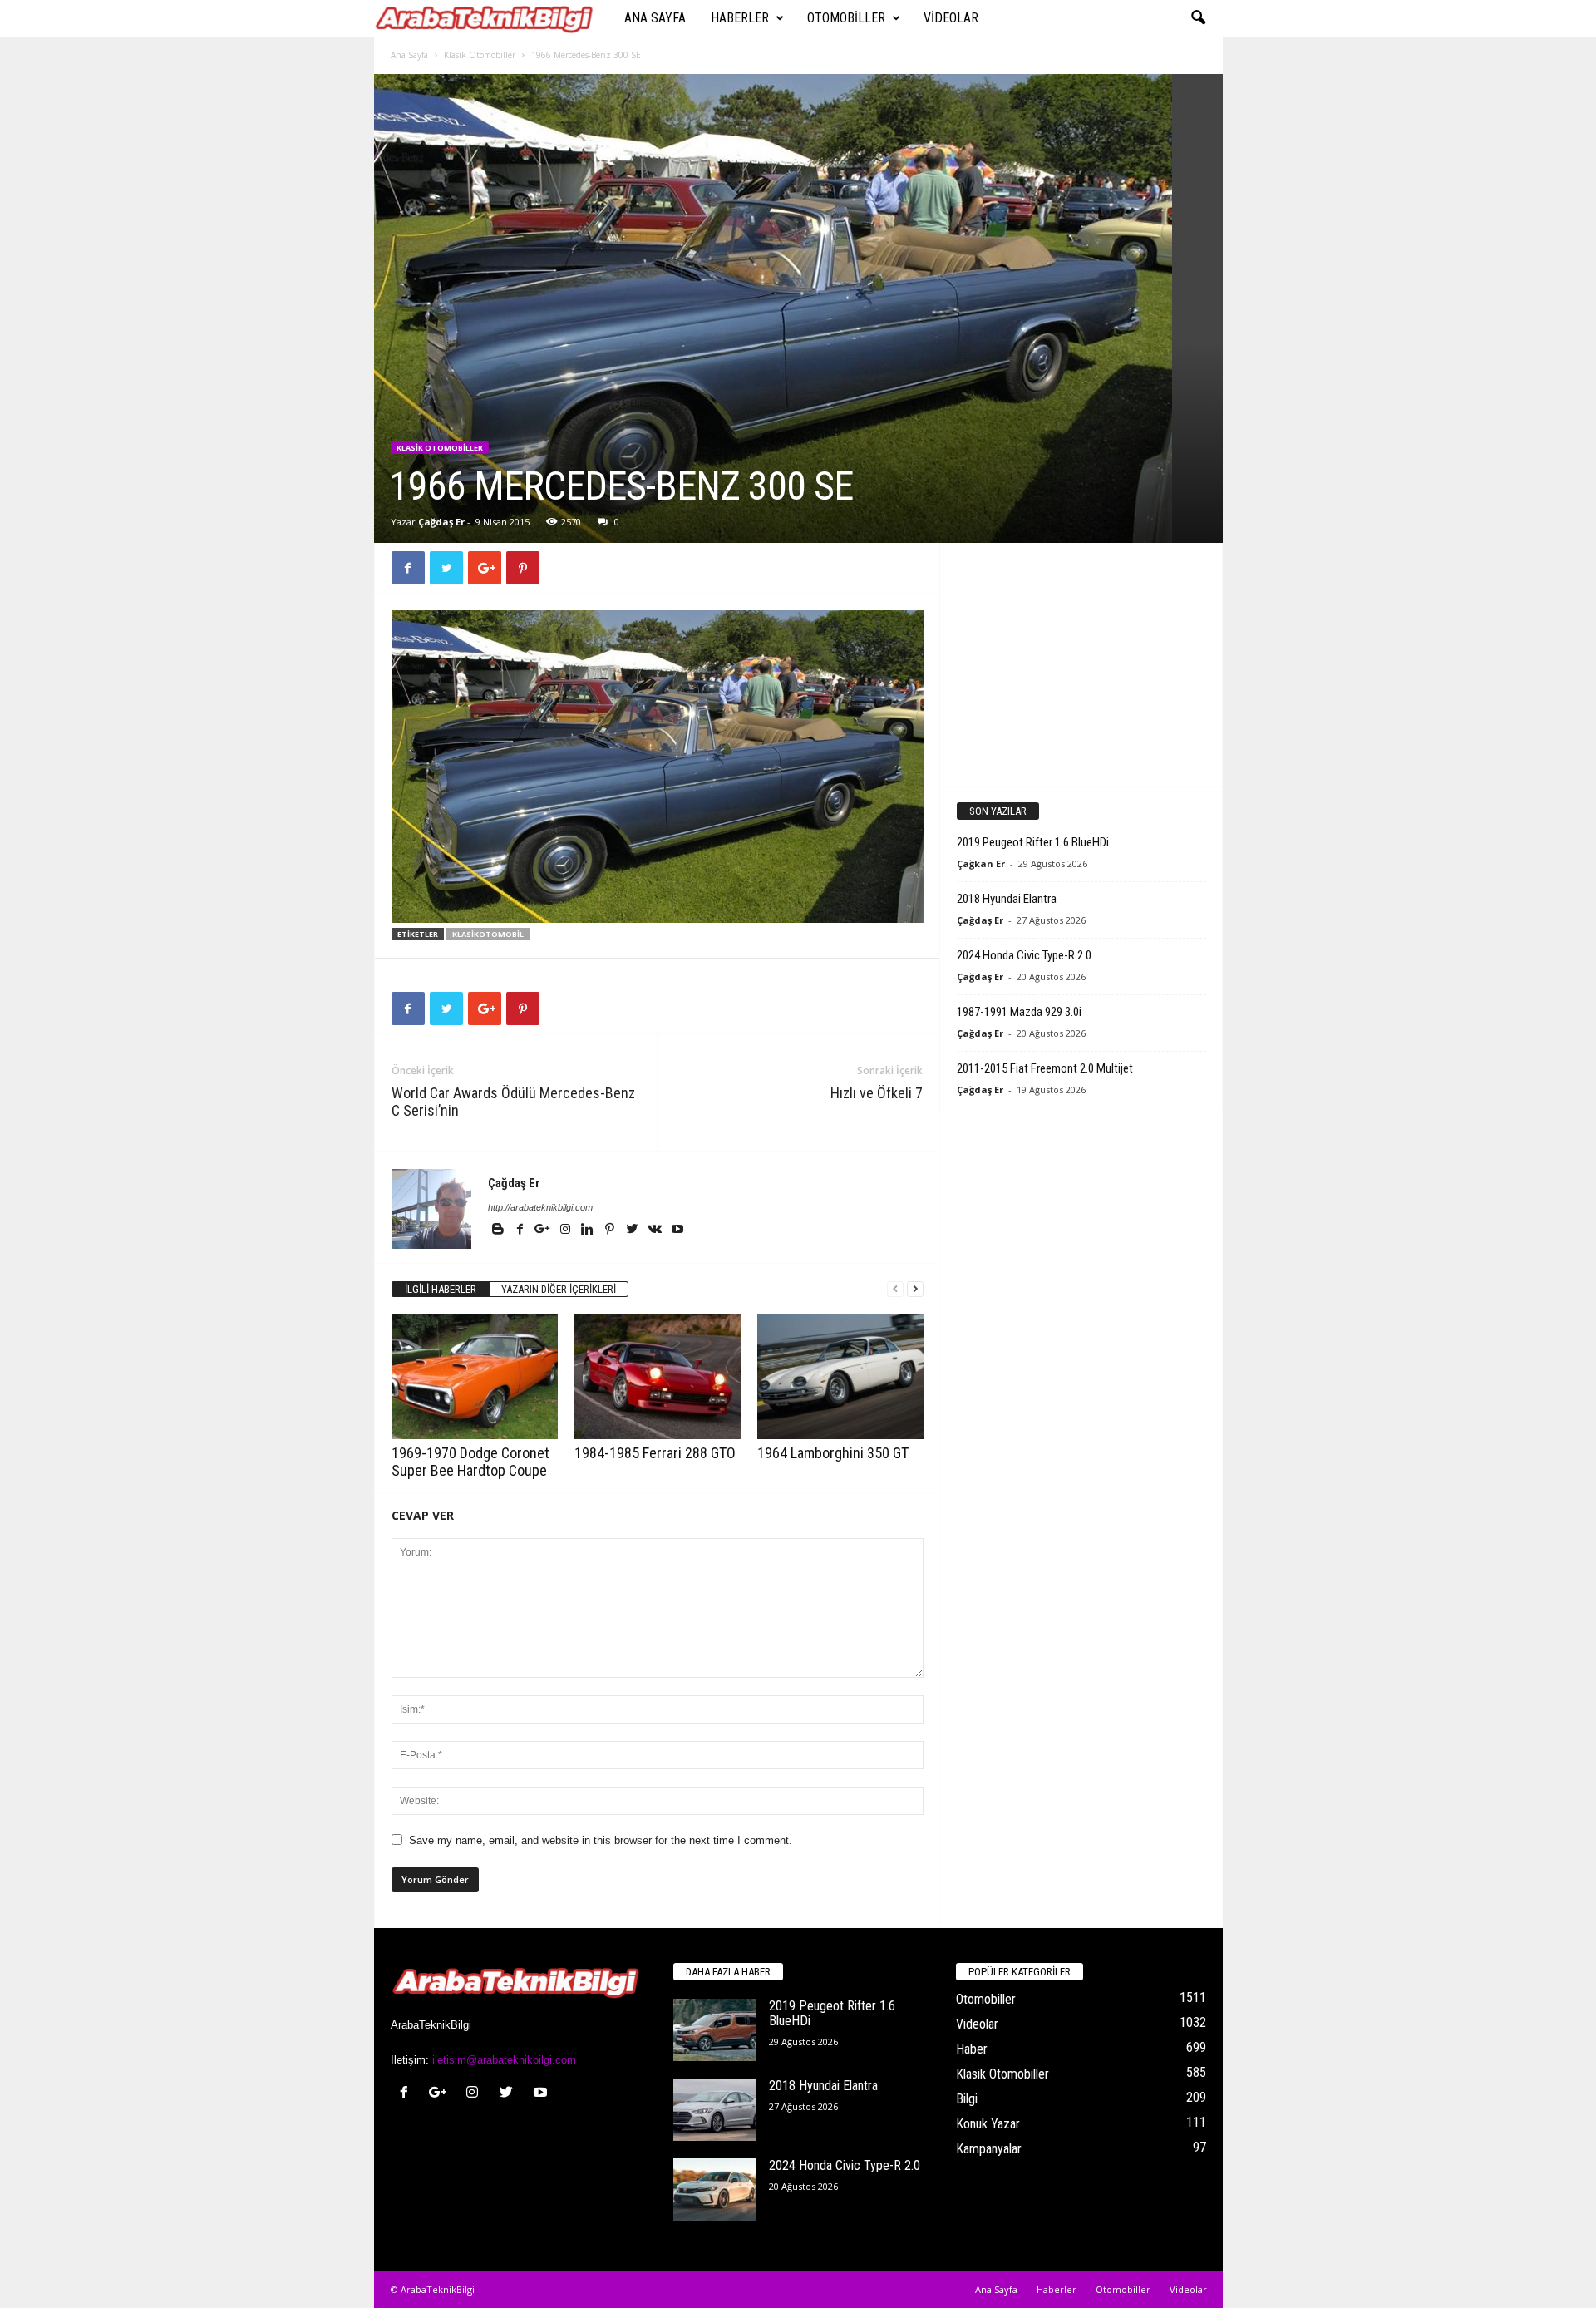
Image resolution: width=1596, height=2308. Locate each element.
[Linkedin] (589, 1230)
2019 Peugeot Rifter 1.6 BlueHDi (1033, 842)
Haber (972, 2049)
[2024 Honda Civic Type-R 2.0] (715, 2190)
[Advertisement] (1081, 663)
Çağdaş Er (441, 522)
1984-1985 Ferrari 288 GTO (655, 1453)
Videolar (951, 18)
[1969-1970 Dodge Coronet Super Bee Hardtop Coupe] (475, 1377)
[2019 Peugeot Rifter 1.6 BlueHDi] (715, 2030)
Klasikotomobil (488, 934)
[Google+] (544, 1230)
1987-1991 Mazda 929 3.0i (1019, 1012)
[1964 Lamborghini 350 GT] (840, 1377)
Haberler (740, 18)
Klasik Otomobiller (480, 55)
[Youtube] (677, 1230)
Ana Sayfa (655, 18)
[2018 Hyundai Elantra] (715, 2110)
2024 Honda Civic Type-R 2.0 (1024, 955)
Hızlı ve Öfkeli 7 (877, 1093)
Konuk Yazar (988, 2124)
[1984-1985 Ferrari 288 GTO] (658, 1377)
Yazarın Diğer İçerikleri (559, 1289)
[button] (1198, 18)
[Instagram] (566, 1230)
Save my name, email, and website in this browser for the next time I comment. (601, 1840)
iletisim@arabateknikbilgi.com (504, 2060)
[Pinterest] (611, 1230)
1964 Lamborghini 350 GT (833, 1453)
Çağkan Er (981, 863)
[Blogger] (499, 1230)
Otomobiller (846, 18)
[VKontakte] (656, 1230)
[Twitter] (634, 1230)
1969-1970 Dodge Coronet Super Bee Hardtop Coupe (470, 1462)
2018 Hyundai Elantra (1007, 899)
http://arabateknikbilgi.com (540, 1207)
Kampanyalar (989, 2149)
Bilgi (967, 2099)
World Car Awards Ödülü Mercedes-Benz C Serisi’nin (513, 1102)
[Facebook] (522, 1230)
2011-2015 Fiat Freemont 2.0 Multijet (1045, 1068)
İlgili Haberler (441, 1289)
